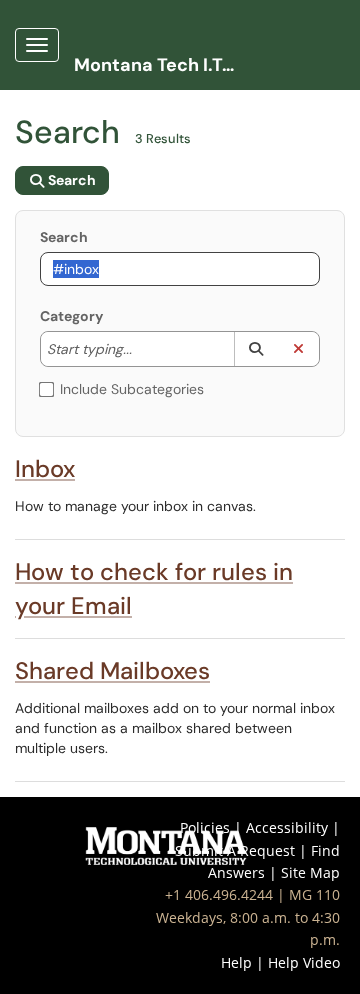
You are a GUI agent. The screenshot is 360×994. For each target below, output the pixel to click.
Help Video (304, 962)
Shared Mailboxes (112, 670)
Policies (205, 827)
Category (71, 316)
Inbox (45, 468)
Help (236, 962)
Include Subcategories (132, 389)
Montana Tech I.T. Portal (161, 65)
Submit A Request (235, 850)
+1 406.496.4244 (219, 894)
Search (64, 237)
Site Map (310, 872)
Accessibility (287, 827)
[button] (255, 349)
